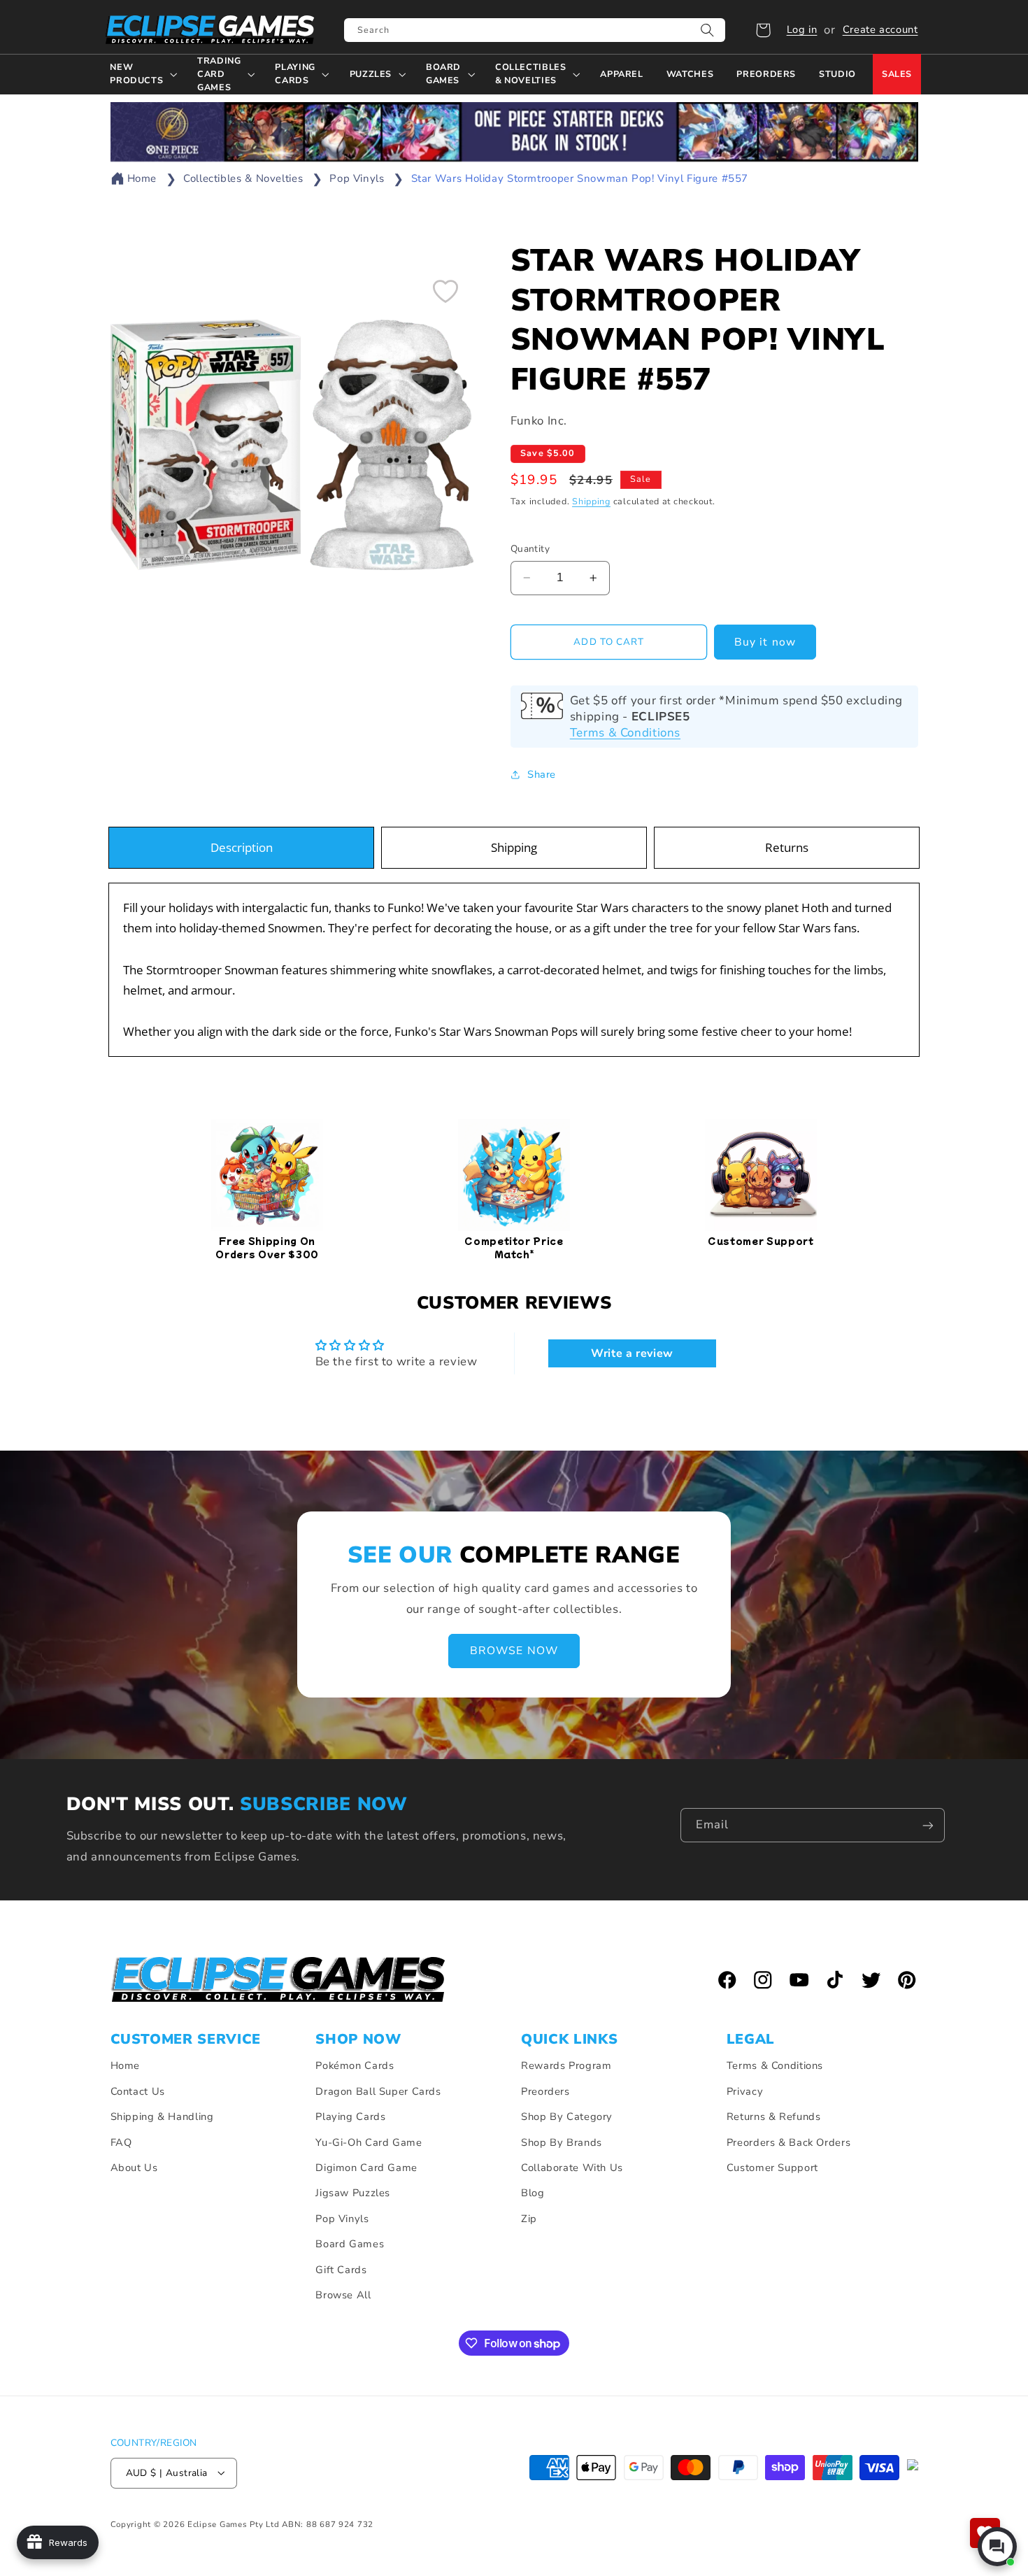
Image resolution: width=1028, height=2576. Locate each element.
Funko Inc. (539, 421)
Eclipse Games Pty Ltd (233, 2524)
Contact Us (138, 2091)
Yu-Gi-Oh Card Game (369, 2142)
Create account (880, 29)
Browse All (343, 2295)
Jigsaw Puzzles (353, 2193)
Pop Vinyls (357, 178)
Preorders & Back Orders (789, 2142)
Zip (529, 2219)
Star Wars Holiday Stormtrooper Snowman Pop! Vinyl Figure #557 (580, 178)
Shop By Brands (562, 2142)
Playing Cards (350, 2117)
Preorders (545, 2091)
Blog (533, 2193)
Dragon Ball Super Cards (378, 2091)
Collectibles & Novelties (243, 178)
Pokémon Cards (355, 2066)
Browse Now (514, 1651)
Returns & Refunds (774, 2117)
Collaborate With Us (572, 2168)
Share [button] (542, 774)
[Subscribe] (928, 1825)
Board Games (350, 2244)
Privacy (745, 2091)
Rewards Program (566, 2066)
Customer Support (772, 2168)
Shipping (591, 501)
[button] (763, 30)
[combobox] (535, 30)
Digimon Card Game (366, 2168)
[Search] (708, 30)
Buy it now (765, 641)
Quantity (530, 549)
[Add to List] (445, 291)
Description (242, 847)
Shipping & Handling (162, 2117)
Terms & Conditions (625, 732)
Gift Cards (341, 2270)
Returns (787, 847)
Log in (802, 29)
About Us (134, 2168)
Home (142, 178)
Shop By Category (567, 2117)
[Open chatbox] (997, 2547)
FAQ (121, 2142)
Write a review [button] (632, 1354)
